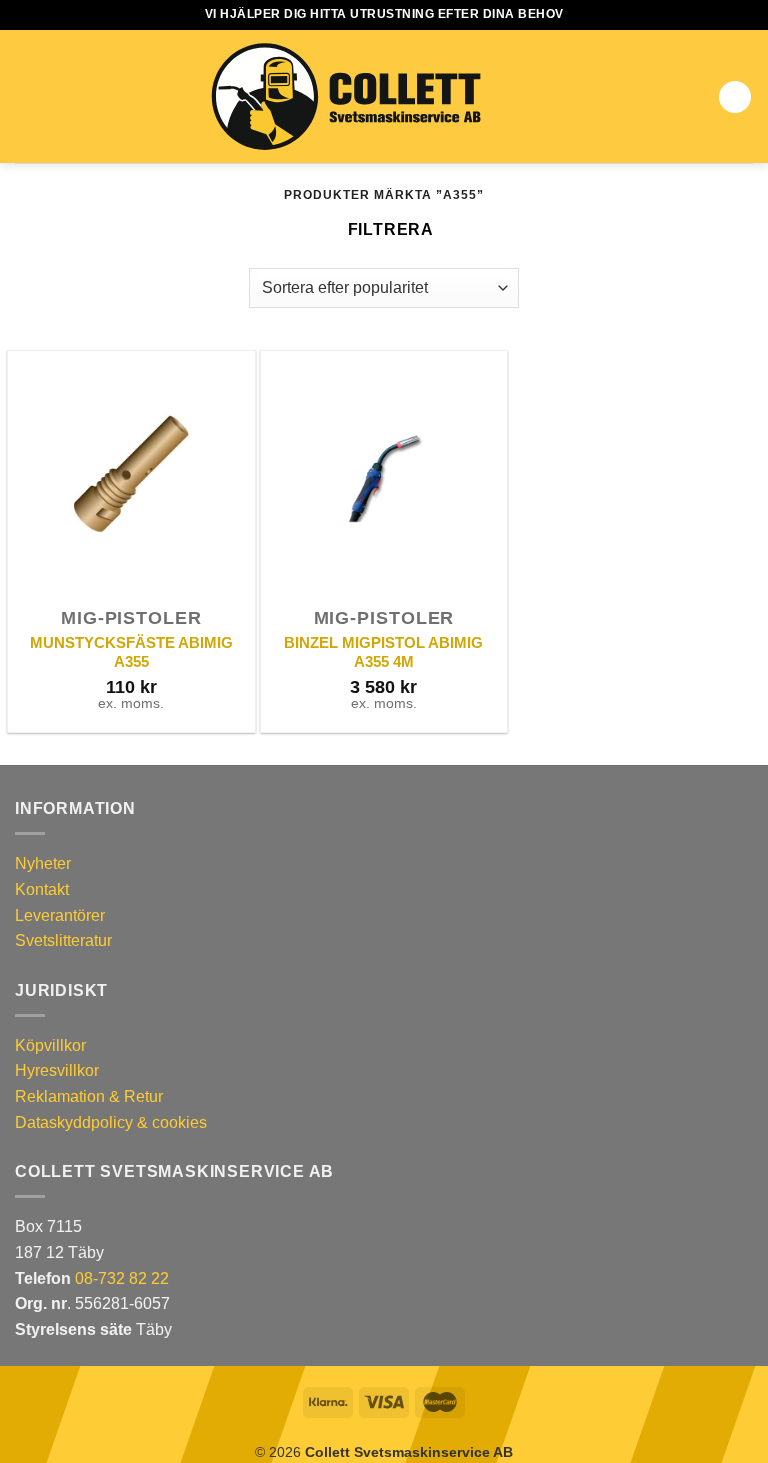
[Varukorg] (735, 97)
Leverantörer (60, 915)
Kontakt (42, 889)
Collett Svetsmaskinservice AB (409, 1452)
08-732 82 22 (122, 1278)
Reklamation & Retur (89, 1096)
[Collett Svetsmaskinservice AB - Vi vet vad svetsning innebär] (346, 97)
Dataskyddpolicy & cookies (111, 1122)
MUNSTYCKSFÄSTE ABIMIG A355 (131, 652)
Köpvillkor (50, 1045)
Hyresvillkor (57, 1070)
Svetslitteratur (63, 940)
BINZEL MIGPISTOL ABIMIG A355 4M (383, 652)
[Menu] (27, 96)
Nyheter (43, 863)
